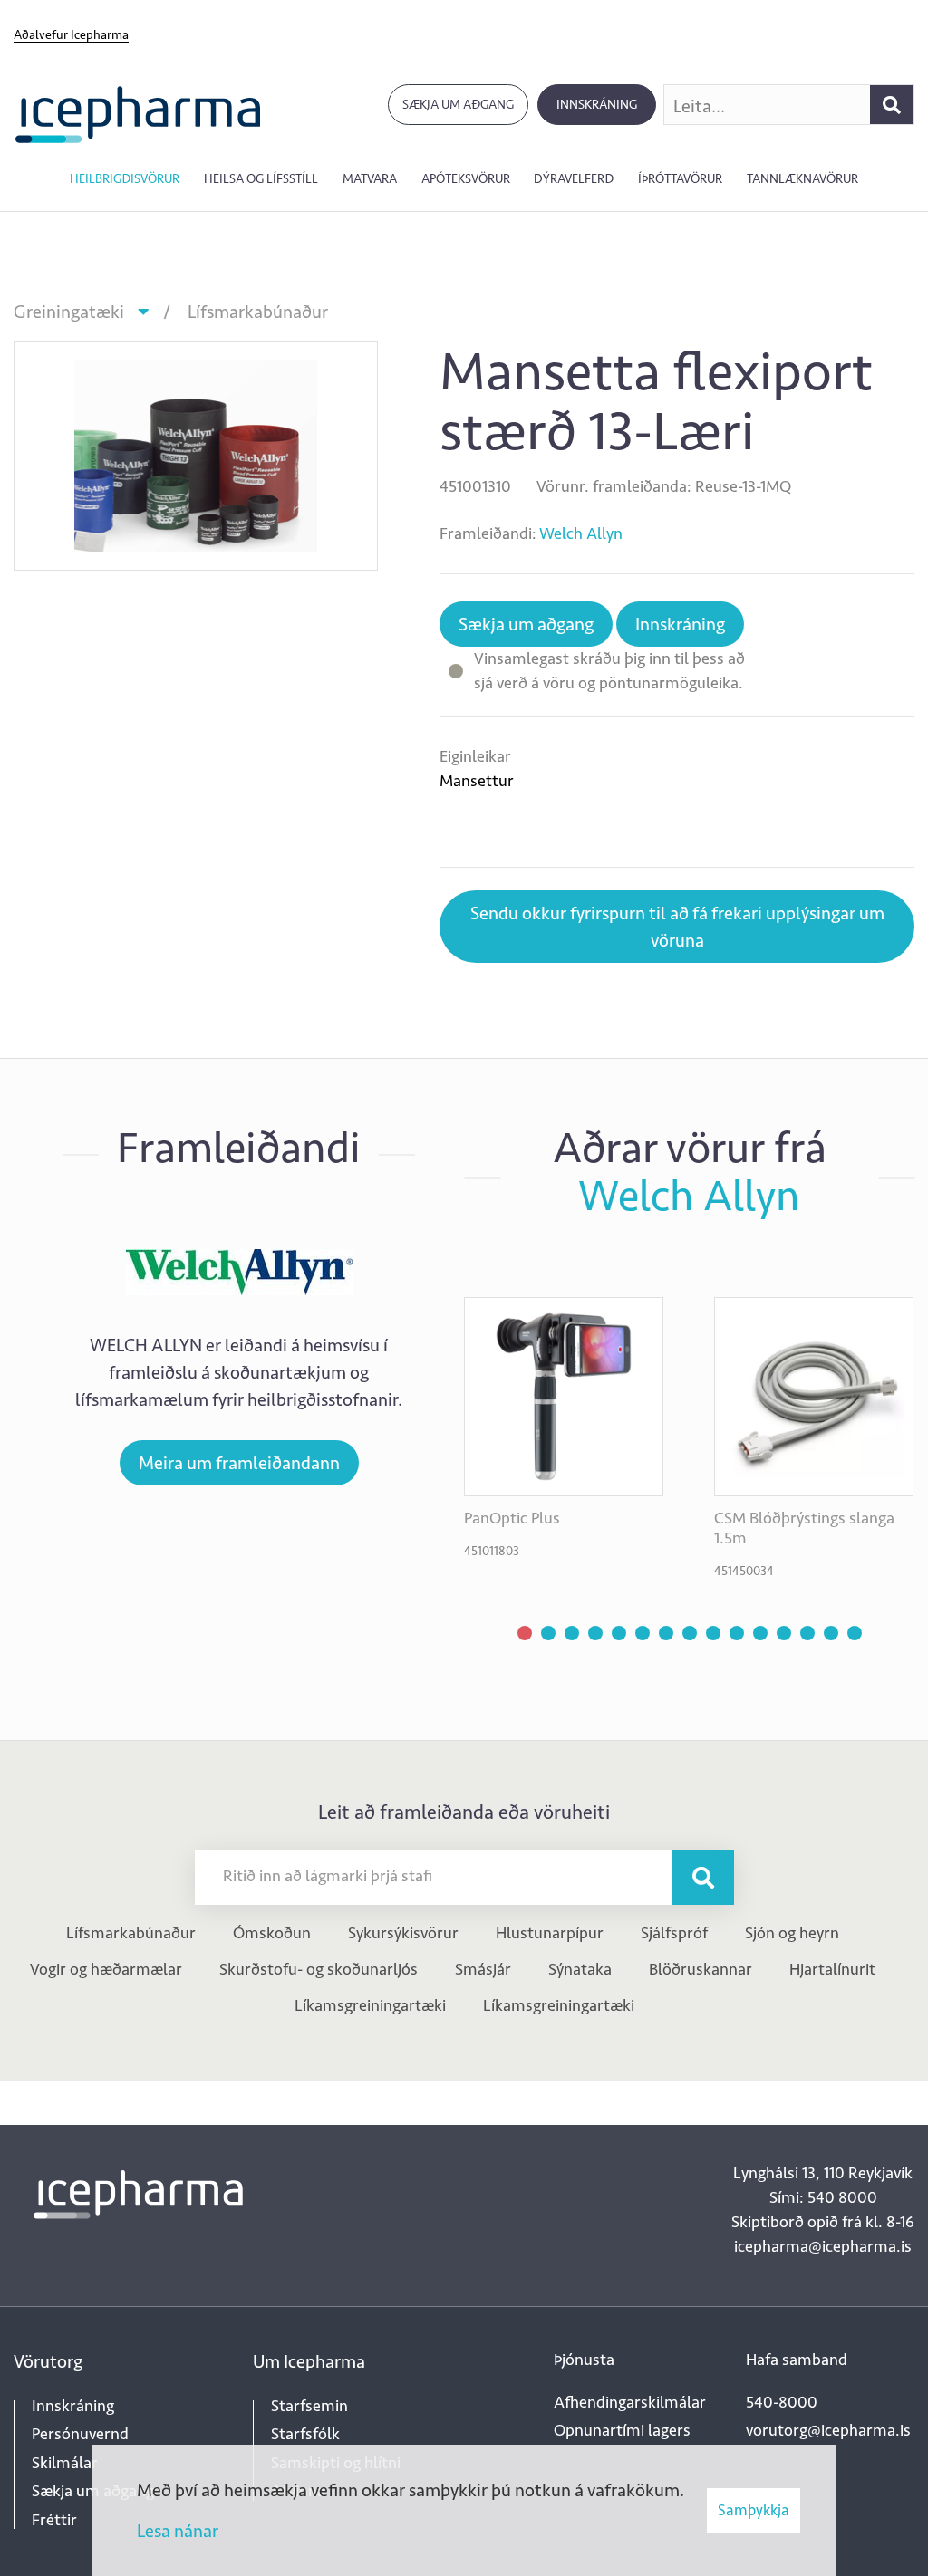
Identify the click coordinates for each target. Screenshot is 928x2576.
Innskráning (597, 105)
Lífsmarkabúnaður (258, 312)
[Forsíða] (138, 113)
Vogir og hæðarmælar (106, 1969)
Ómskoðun (272, 1933)
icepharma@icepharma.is (823, 2246)
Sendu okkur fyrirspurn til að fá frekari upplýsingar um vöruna (677, 927)
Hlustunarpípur (550, 1933)
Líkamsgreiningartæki (370, 2005)
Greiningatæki (69, 312)
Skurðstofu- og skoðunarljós (319, 1969)
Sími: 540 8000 (823, 2197)
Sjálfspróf (674, 1933)
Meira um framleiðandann (239, 1463)
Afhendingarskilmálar (630, 2402)
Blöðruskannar (701, 1969)
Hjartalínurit (832, 1969)
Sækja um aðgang (458, 105)
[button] (525, 1633)
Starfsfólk (305, 2434)
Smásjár (483, 1969)
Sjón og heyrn (792, 1933)
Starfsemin (309, 2406)
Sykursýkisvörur (403, 1933)
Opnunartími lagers (622, 2430)
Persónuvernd (80, 2434)
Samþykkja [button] (754, 2510)
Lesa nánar (178, 2531)
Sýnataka (580, 1969)
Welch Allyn (581, 533)
